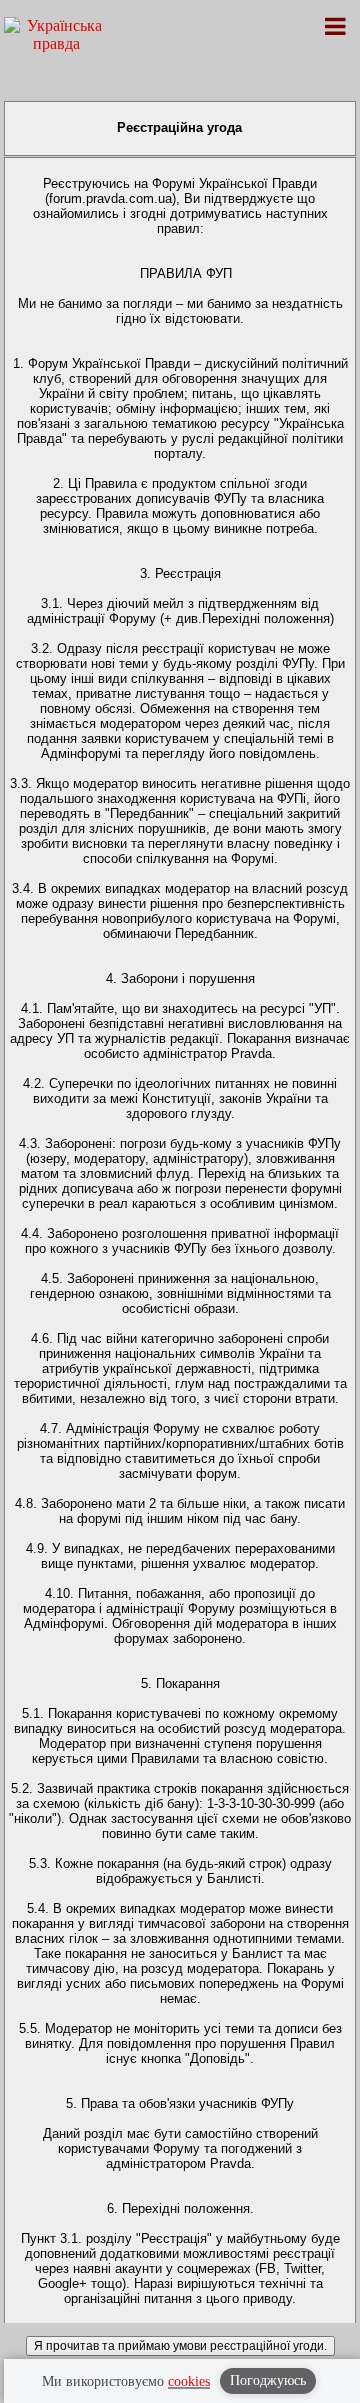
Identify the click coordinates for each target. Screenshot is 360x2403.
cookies (189, 2381)
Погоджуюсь (268, 2380)
